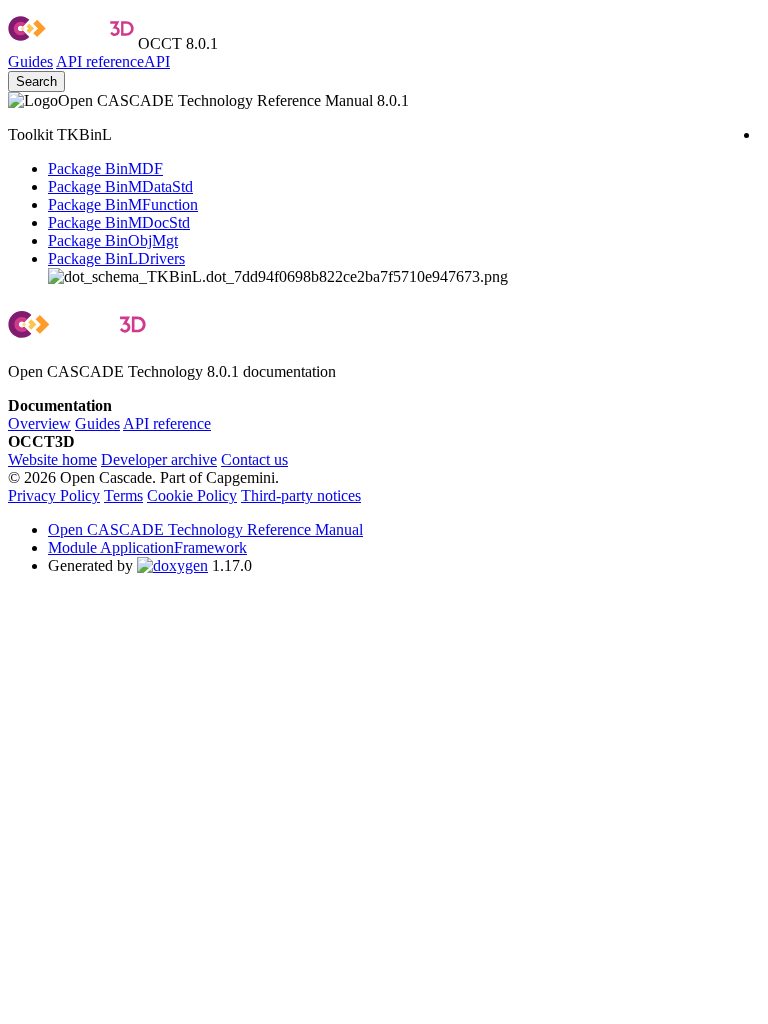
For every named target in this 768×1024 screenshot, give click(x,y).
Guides (30, 61)
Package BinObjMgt (113, 240)
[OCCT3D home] (71, 43)
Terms (123, 495)
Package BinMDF (105, 168)
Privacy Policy (54, 495)
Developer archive (159, 459)
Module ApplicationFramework (147, 547)
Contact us (254, 459)
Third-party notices (301, 495)
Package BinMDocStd (119, 222)
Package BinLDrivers (116, 258)
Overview (39, 423)
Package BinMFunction (123, 204)
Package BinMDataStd (120, 186)
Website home (52, 459)
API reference (167, 423)
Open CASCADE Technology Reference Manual (205, 529)
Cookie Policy (192, 495)
